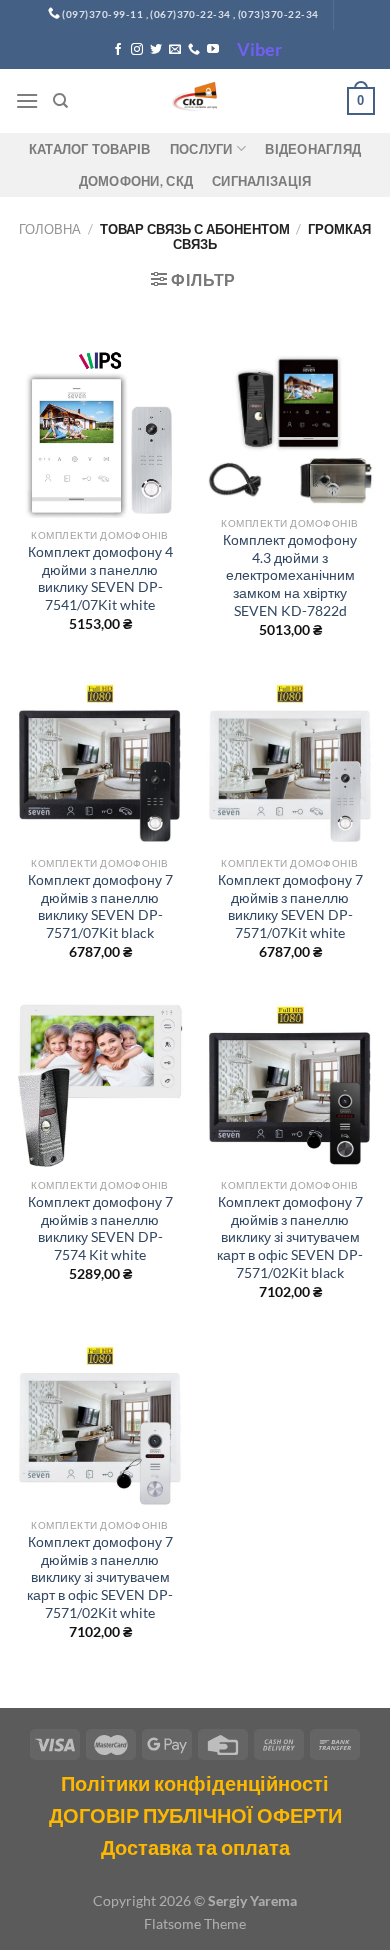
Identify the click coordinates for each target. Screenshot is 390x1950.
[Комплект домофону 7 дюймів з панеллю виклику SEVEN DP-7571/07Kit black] (100, 761)
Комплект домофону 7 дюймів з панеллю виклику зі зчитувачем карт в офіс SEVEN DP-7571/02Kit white (100, 1577)
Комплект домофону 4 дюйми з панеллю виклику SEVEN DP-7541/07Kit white (100, 578)
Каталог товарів (90, 149)
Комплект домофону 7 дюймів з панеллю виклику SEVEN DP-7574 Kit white (100, 1228)
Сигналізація (261, 181)
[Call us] (194, 50)
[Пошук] (60, 101)
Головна (50, 229)
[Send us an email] (175, 50)
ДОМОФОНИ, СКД (136, 181)
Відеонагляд (313, 149)
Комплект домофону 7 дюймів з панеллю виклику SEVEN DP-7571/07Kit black (100, 906)
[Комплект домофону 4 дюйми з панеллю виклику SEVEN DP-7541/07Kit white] (100, 433)
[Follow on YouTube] (213, 50)
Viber (259, 49)
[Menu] (27, 100)
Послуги (201, 149)
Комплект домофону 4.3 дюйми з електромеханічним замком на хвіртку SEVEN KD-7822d (290, 575)
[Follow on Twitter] (156, 50)
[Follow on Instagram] (137, 50)
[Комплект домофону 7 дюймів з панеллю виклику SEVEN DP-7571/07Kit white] (290, 761)
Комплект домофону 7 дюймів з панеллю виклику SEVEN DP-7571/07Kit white (290, 906)
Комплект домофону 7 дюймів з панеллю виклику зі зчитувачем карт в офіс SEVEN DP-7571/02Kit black (290, 1237)
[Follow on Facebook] (118, 50)
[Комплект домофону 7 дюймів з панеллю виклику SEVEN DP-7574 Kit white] (100, 1083)
